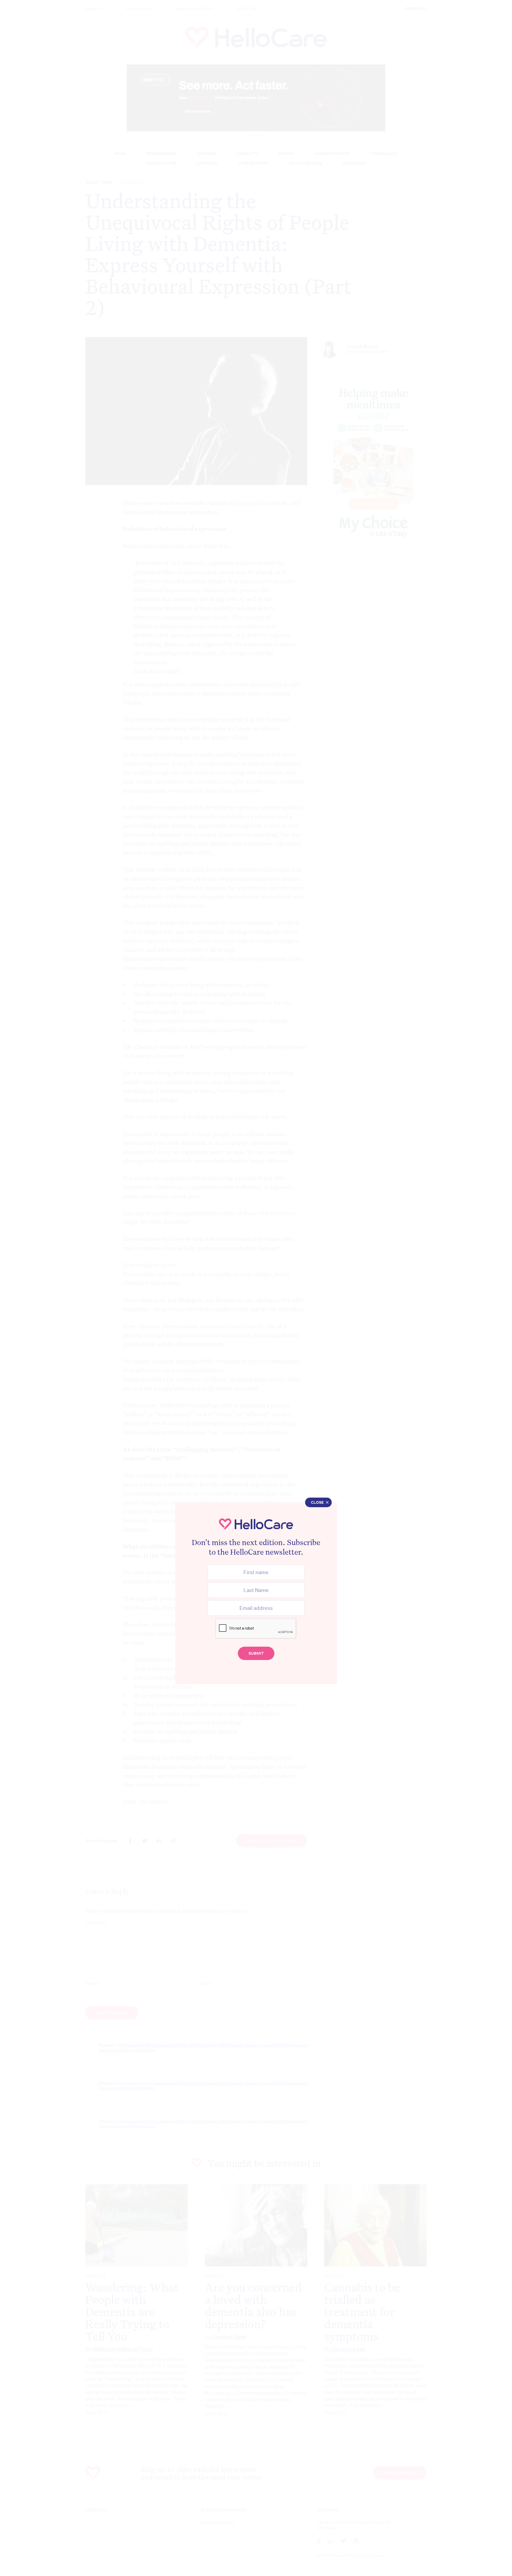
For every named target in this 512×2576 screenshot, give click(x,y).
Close (317, 1502)
